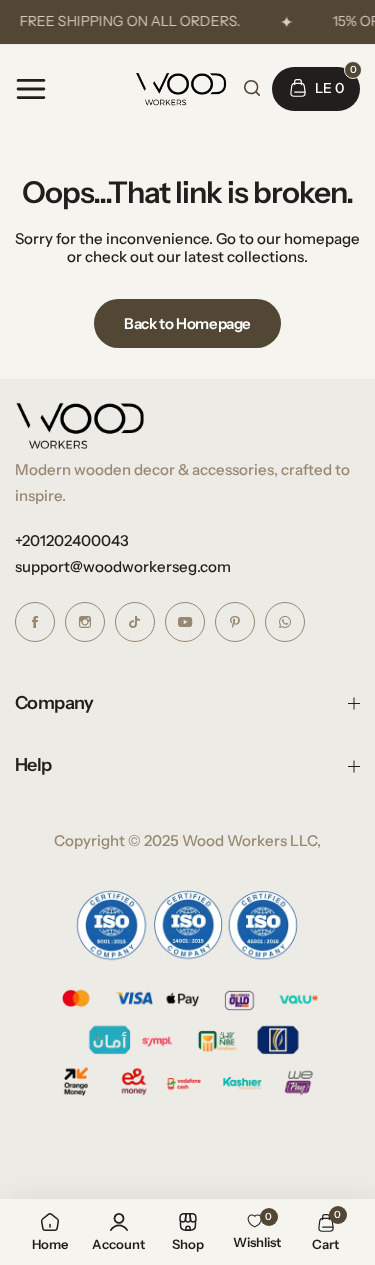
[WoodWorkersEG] (181, 89)
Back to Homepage (187, 323)
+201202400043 (72, 540)
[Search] (252, 88)
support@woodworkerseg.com (123, 566)
